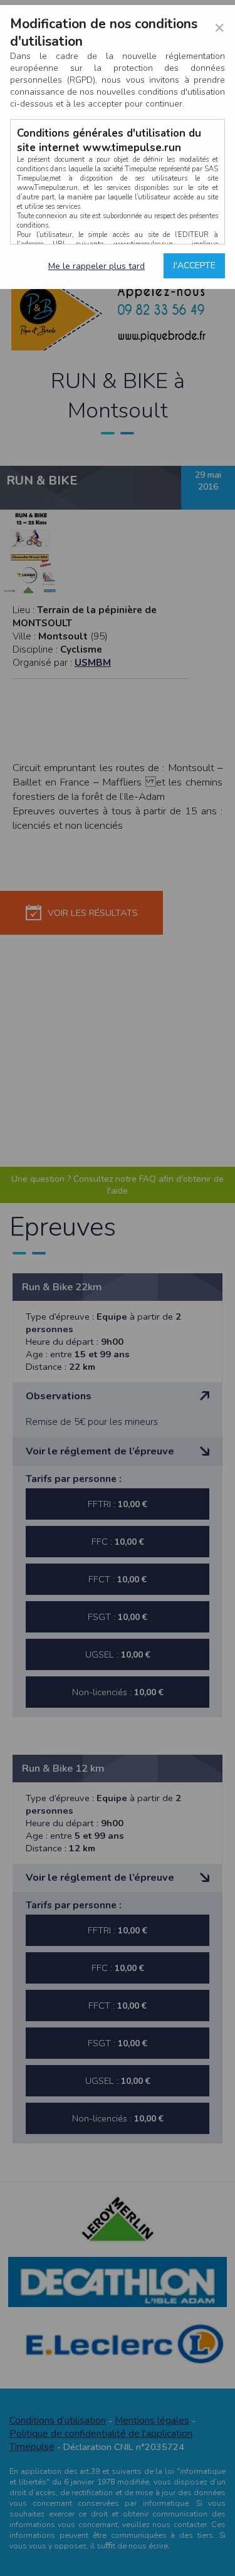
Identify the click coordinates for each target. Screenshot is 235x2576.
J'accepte (194, 265)
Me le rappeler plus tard (97, 266)
